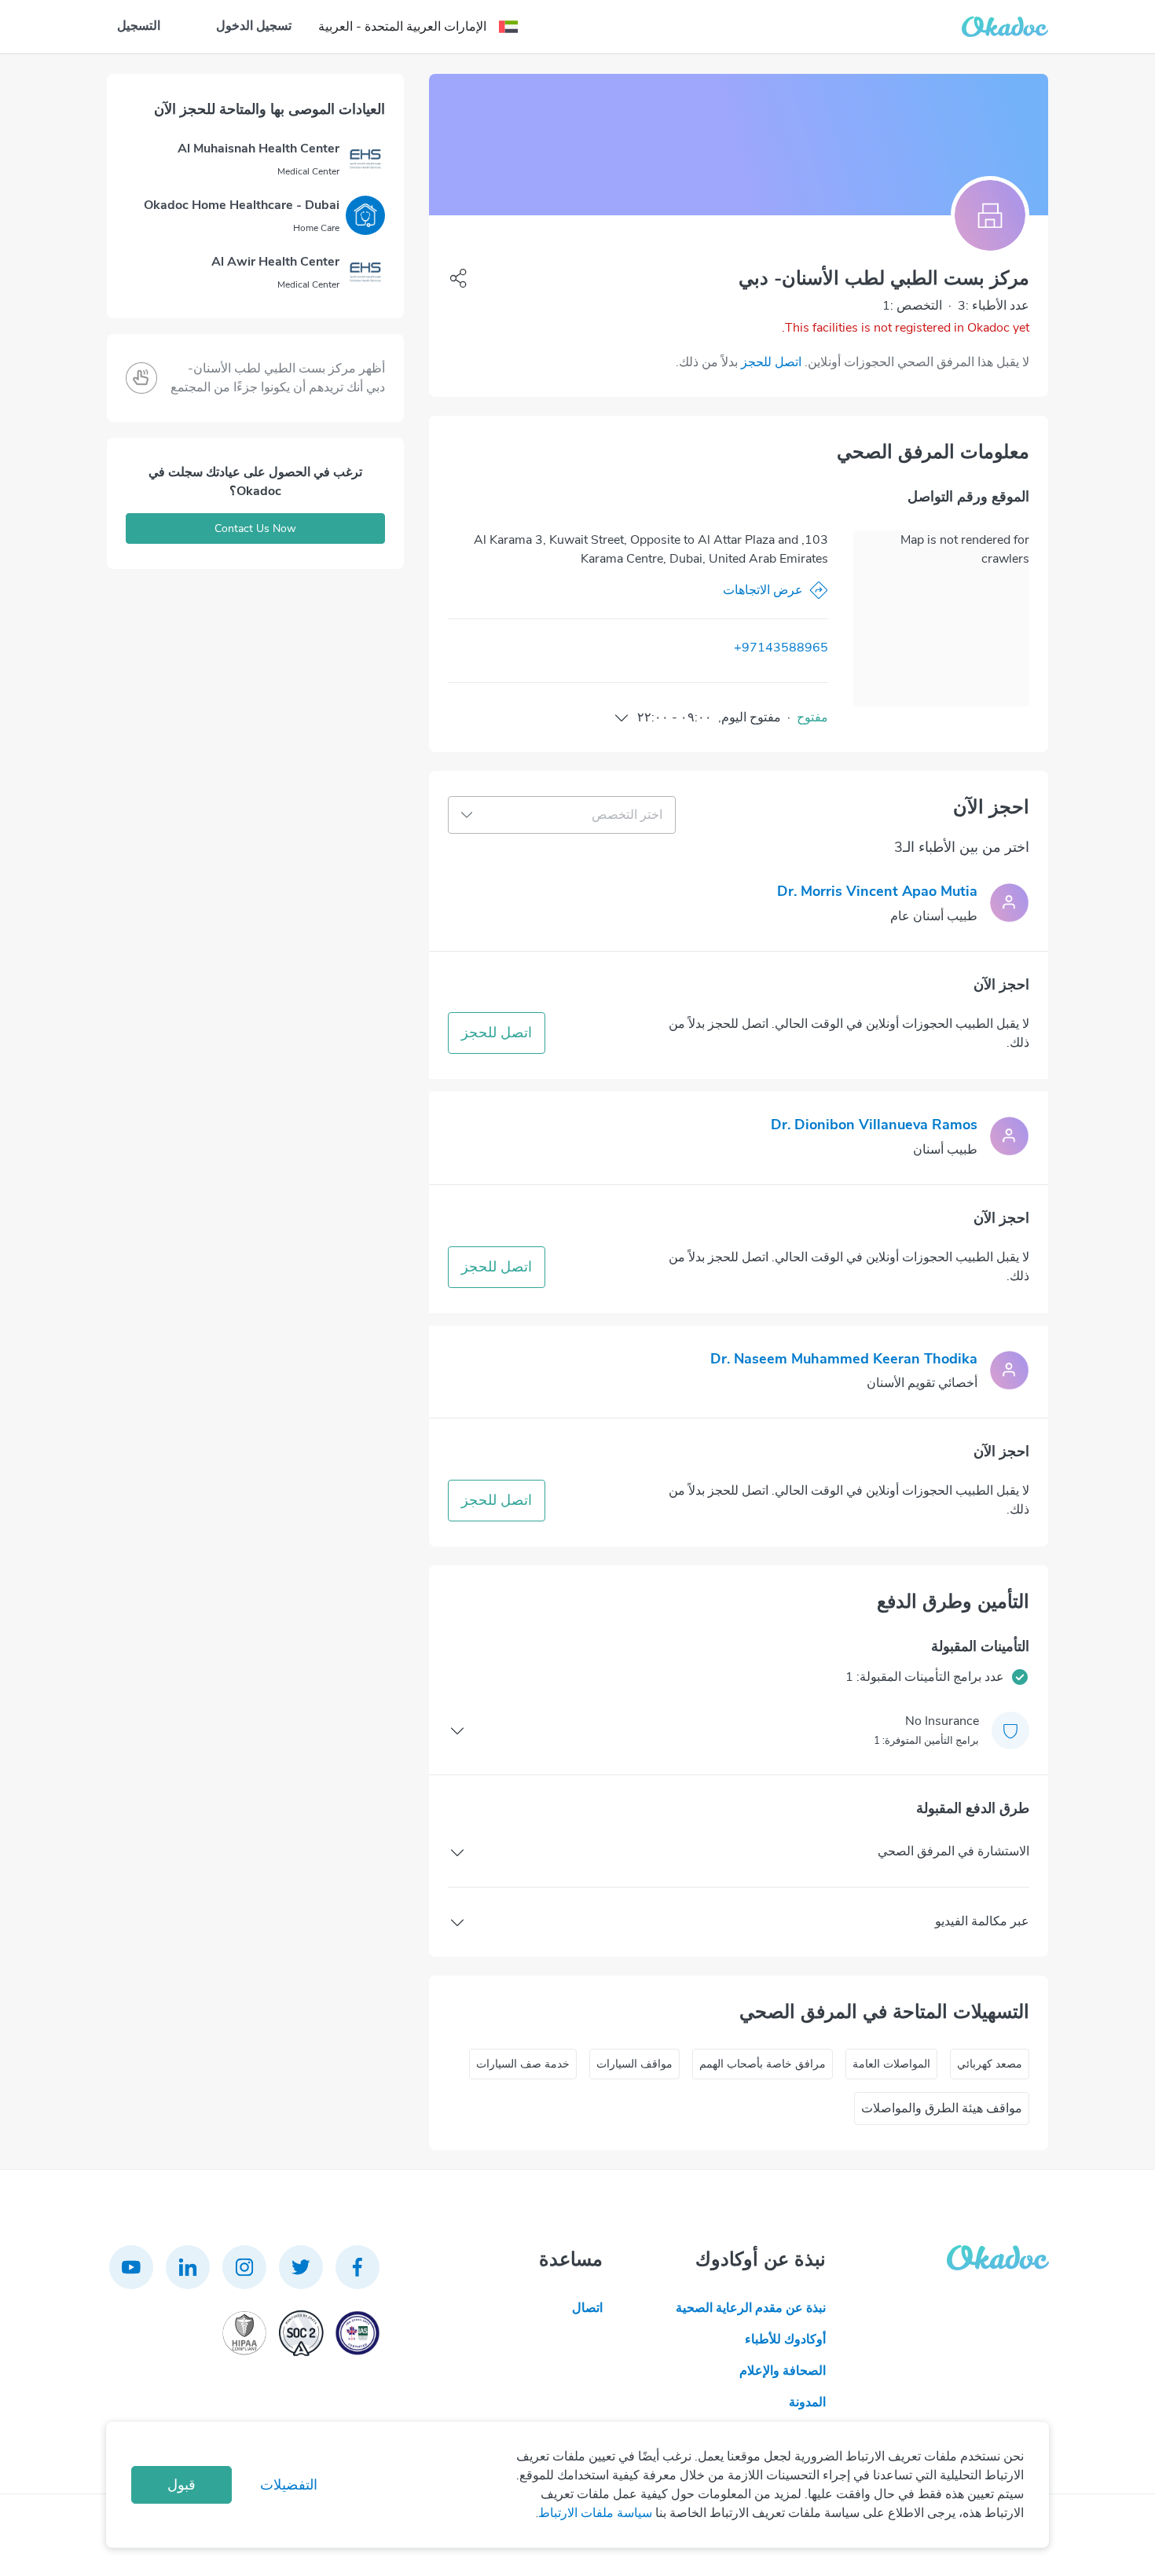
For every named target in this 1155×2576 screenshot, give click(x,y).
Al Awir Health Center (275, 262)
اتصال (587, 2308)
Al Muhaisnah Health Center (258, 149)
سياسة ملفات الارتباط (595, 2513)
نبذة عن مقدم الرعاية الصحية (751, 2308)
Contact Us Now (255, 528)
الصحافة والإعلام (783, 2371)
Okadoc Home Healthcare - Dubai (242, 205)
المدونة (807, 2402)
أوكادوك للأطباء (785, 2339)
